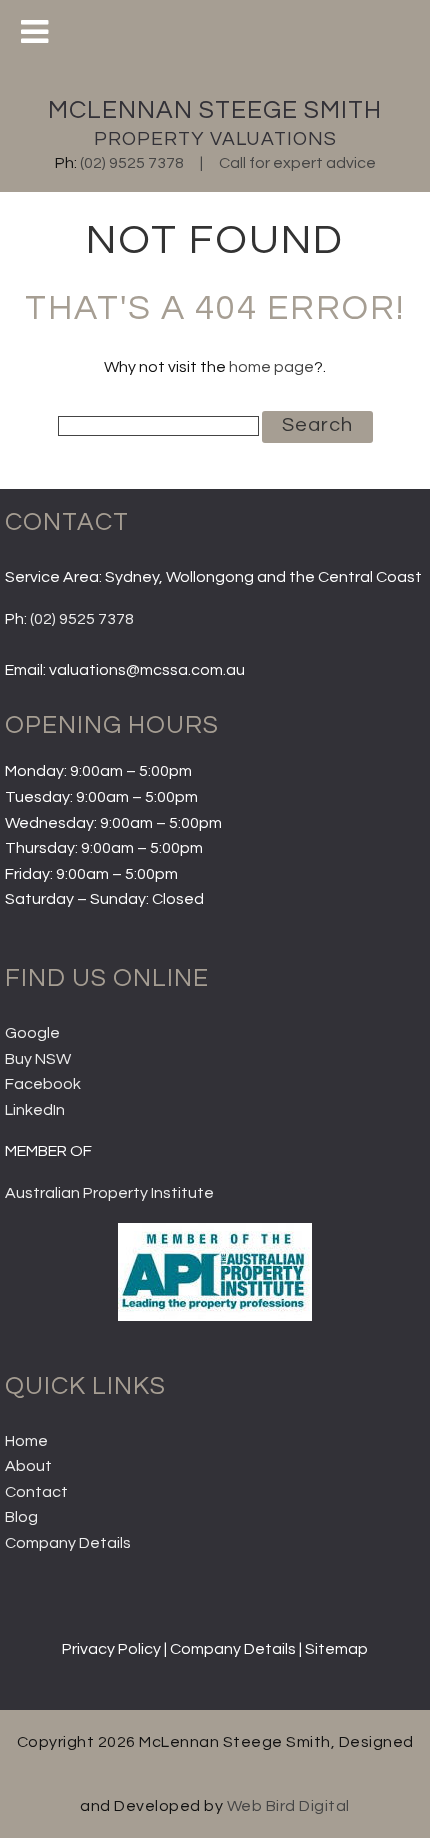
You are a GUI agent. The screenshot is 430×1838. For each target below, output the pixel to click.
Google (32, 1033)
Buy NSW (38, 1059)
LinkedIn (35, 1110)
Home (26, 1441)
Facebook (43, 1084)
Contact (36, 1492)
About (28, 1466)
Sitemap (336, 1649)
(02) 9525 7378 (132, 163)
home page (271, 367)
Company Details (68, 1543)
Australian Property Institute (109, 1193)
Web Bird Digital (288, 1806)
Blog (21, 1517)
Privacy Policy (111, 1649)
